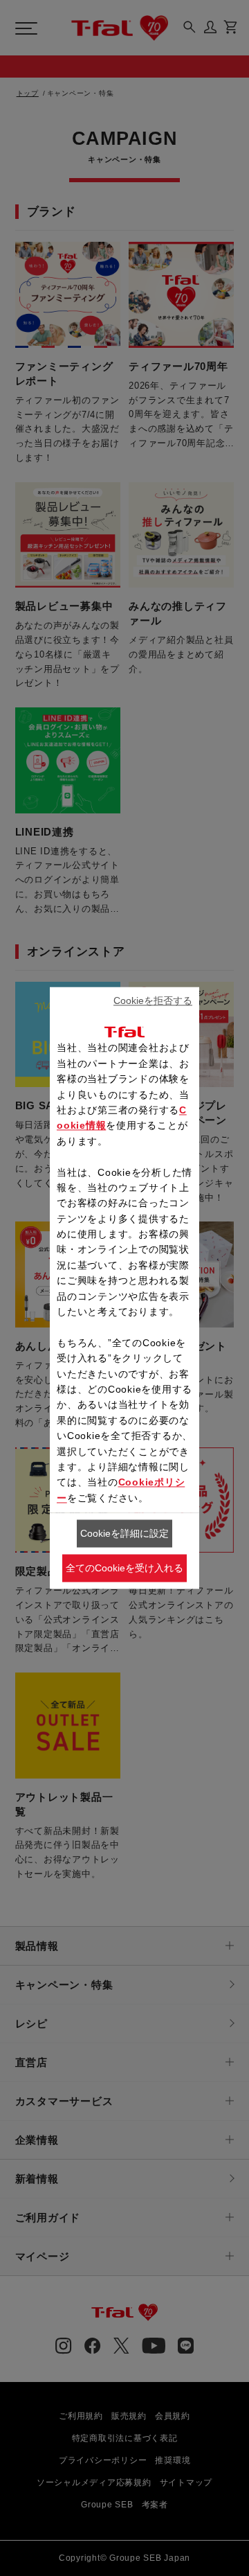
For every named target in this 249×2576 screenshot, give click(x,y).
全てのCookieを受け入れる (124, 1568)
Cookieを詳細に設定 (124, 1533)
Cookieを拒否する (153, 1000)
